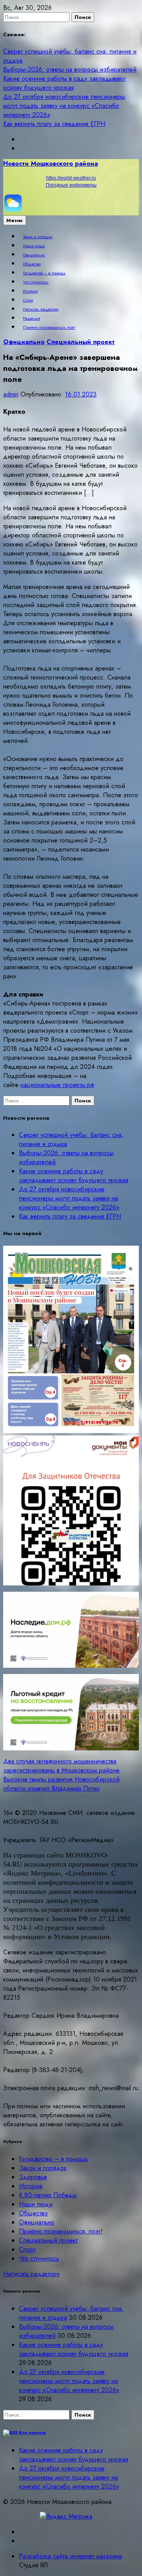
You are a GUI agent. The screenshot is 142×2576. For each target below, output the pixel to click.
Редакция (31, 319)
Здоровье (33, 2177)
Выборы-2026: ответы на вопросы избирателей (70, 69)
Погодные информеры (71, 185)
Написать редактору (41, 309)
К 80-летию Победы (48, 2195)
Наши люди (34, 246)
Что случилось (36, 282)
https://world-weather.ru (71, 178)
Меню (15, 220)
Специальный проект (81, 342)
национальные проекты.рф (57, 1085)
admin (11, 394)
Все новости (32, 2432)
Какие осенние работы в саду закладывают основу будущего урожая (64, 83)
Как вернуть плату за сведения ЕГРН (54, 124)
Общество (32, 264)
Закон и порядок (38, 237)
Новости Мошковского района (50, 164)
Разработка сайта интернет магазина (70, 2556)
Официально (34, 255)
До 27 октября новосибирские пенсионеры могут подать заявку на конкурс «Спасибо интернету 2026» (64, 106)
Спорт (28, 300)
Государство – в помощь (44, 273)
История (30, 291)
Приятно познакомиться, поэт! (49, 328)
